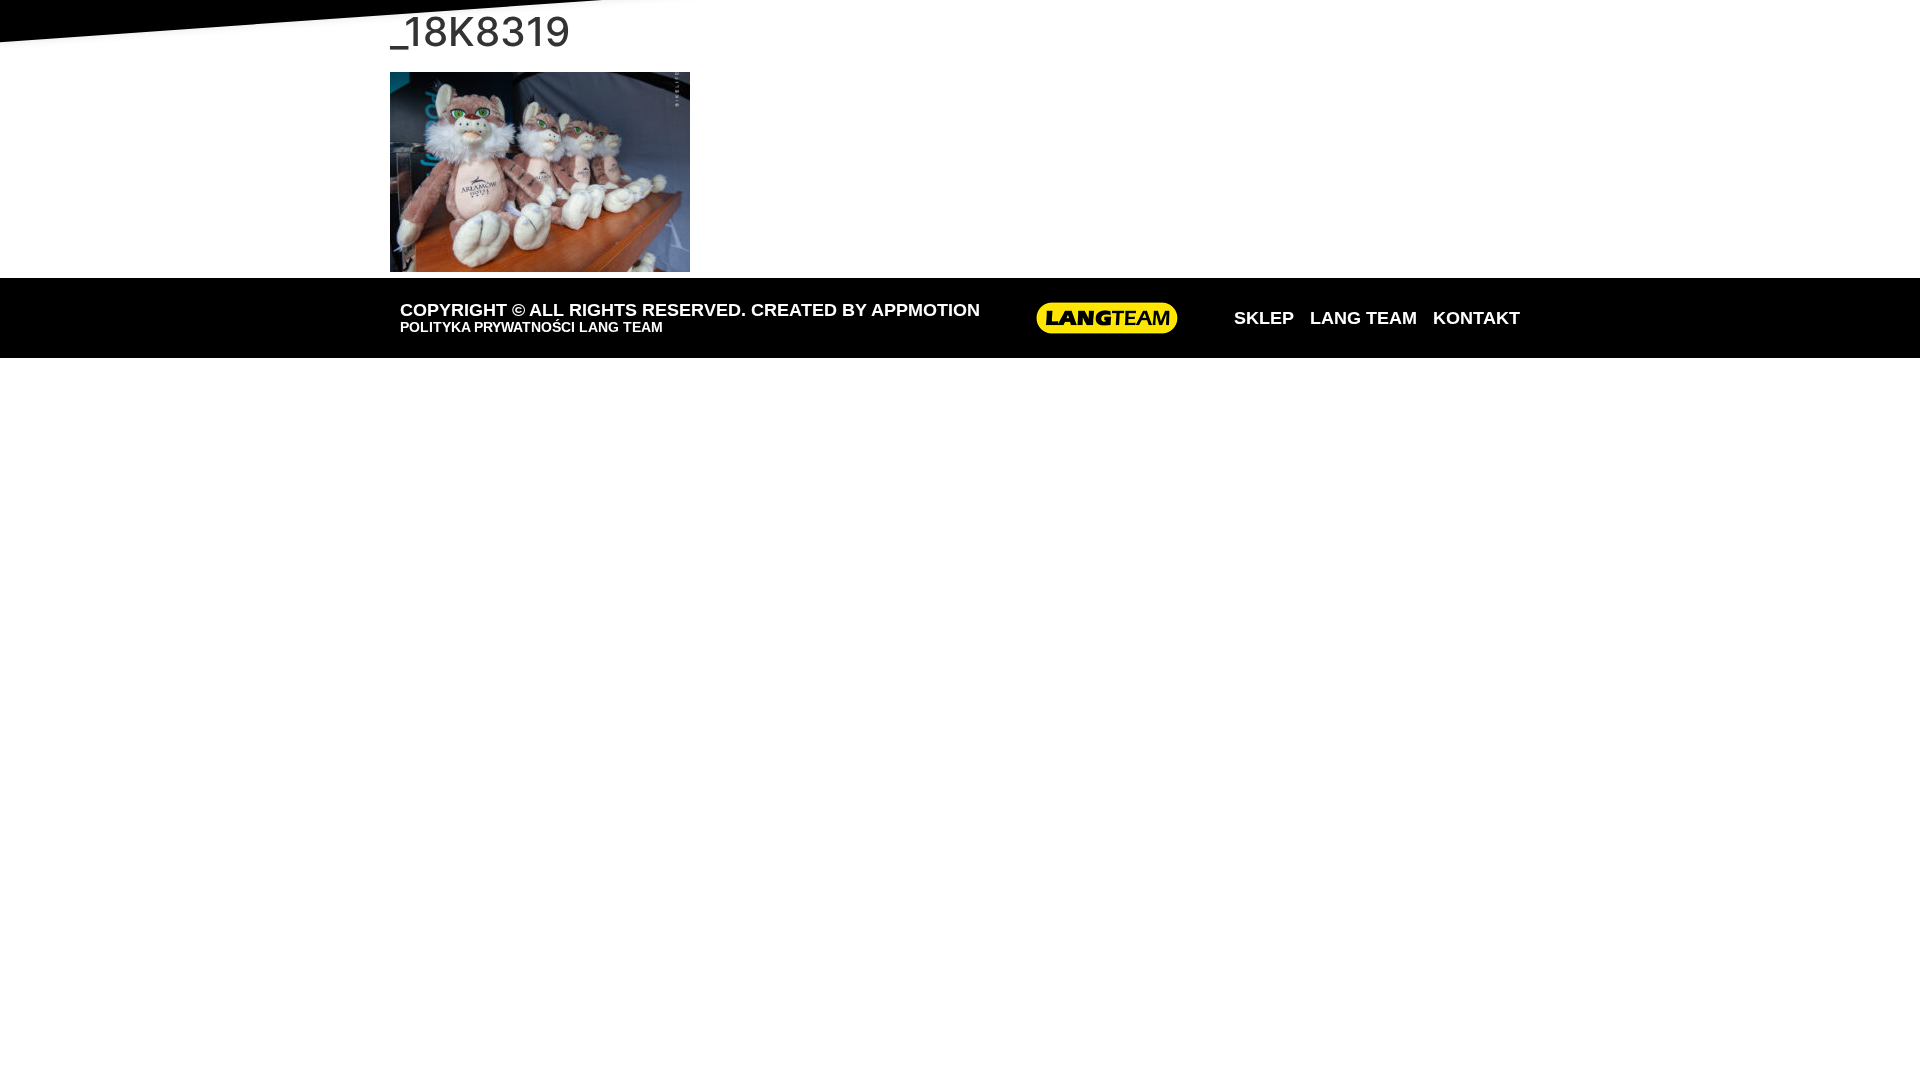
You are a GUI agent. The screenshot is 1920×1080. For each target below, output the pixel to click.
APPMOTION (925, 310)
